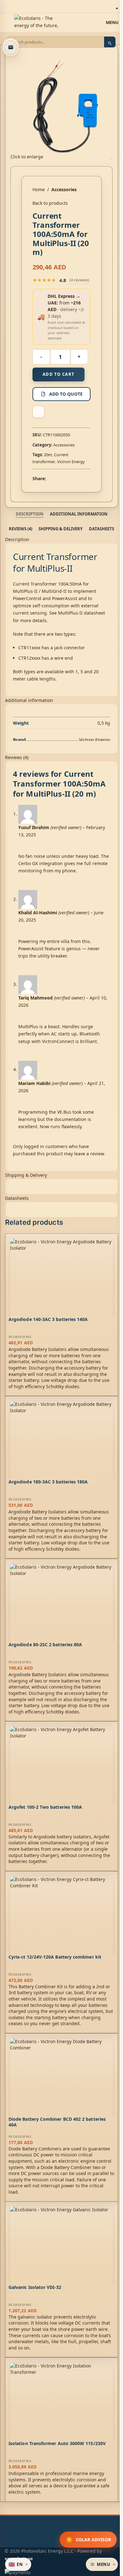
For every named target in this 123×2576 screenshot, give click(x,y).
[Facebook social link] (50, 478)
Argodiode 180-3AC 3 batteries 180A (48, 1482)
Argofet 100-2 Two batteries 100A (45, 1807)
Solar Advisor (88, 2540)
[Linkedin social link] (73, 478)
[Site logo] (36, 22)
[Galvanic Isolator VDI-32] (61, 2258)
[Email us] (11, 47)
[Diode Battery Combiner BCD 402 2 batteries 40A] (61, 2090)
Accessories (64, 189)
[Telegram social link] (80, 478)
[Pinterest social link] (65, 478)
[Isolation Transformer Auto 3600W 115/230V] (61, 2414)
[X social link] (57, 478)
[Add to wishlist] (38, 412)
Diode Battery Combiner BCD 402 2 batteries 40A (57, 2122)
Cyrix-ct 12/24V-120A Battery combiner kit (55, 1957)
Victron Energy (71, 462)
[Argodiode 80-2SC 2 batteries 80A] (61, 1615)
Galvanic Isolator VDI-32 (35, 2287)
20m (48, 455)
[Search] (110, 43)
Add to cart (59, 374)
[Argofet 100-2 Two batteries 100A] (61, 1778)
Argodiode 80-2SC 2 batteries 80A (45, 1645)
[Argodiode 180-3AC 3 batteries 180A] (61, 1453)
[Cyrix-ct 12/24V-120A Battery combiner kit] (61, 1928)
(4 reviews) (79, 280)
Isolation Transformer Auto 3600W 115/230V (57, 2443)
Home (39, 189)
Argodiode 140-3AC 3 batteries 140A (48, 1319)
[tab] (30, 514)
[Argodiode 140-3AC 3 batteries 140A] (61, 1290)
